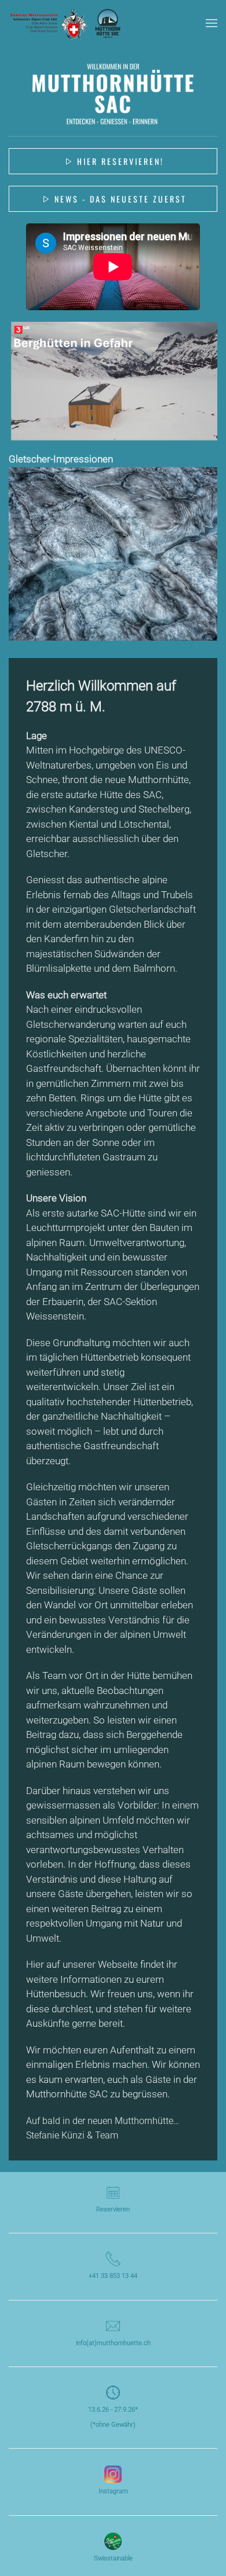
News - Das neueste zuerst (121, 199)
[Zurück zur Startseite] (67, 23)
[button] (212, 23)
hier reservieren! (121, 161)
